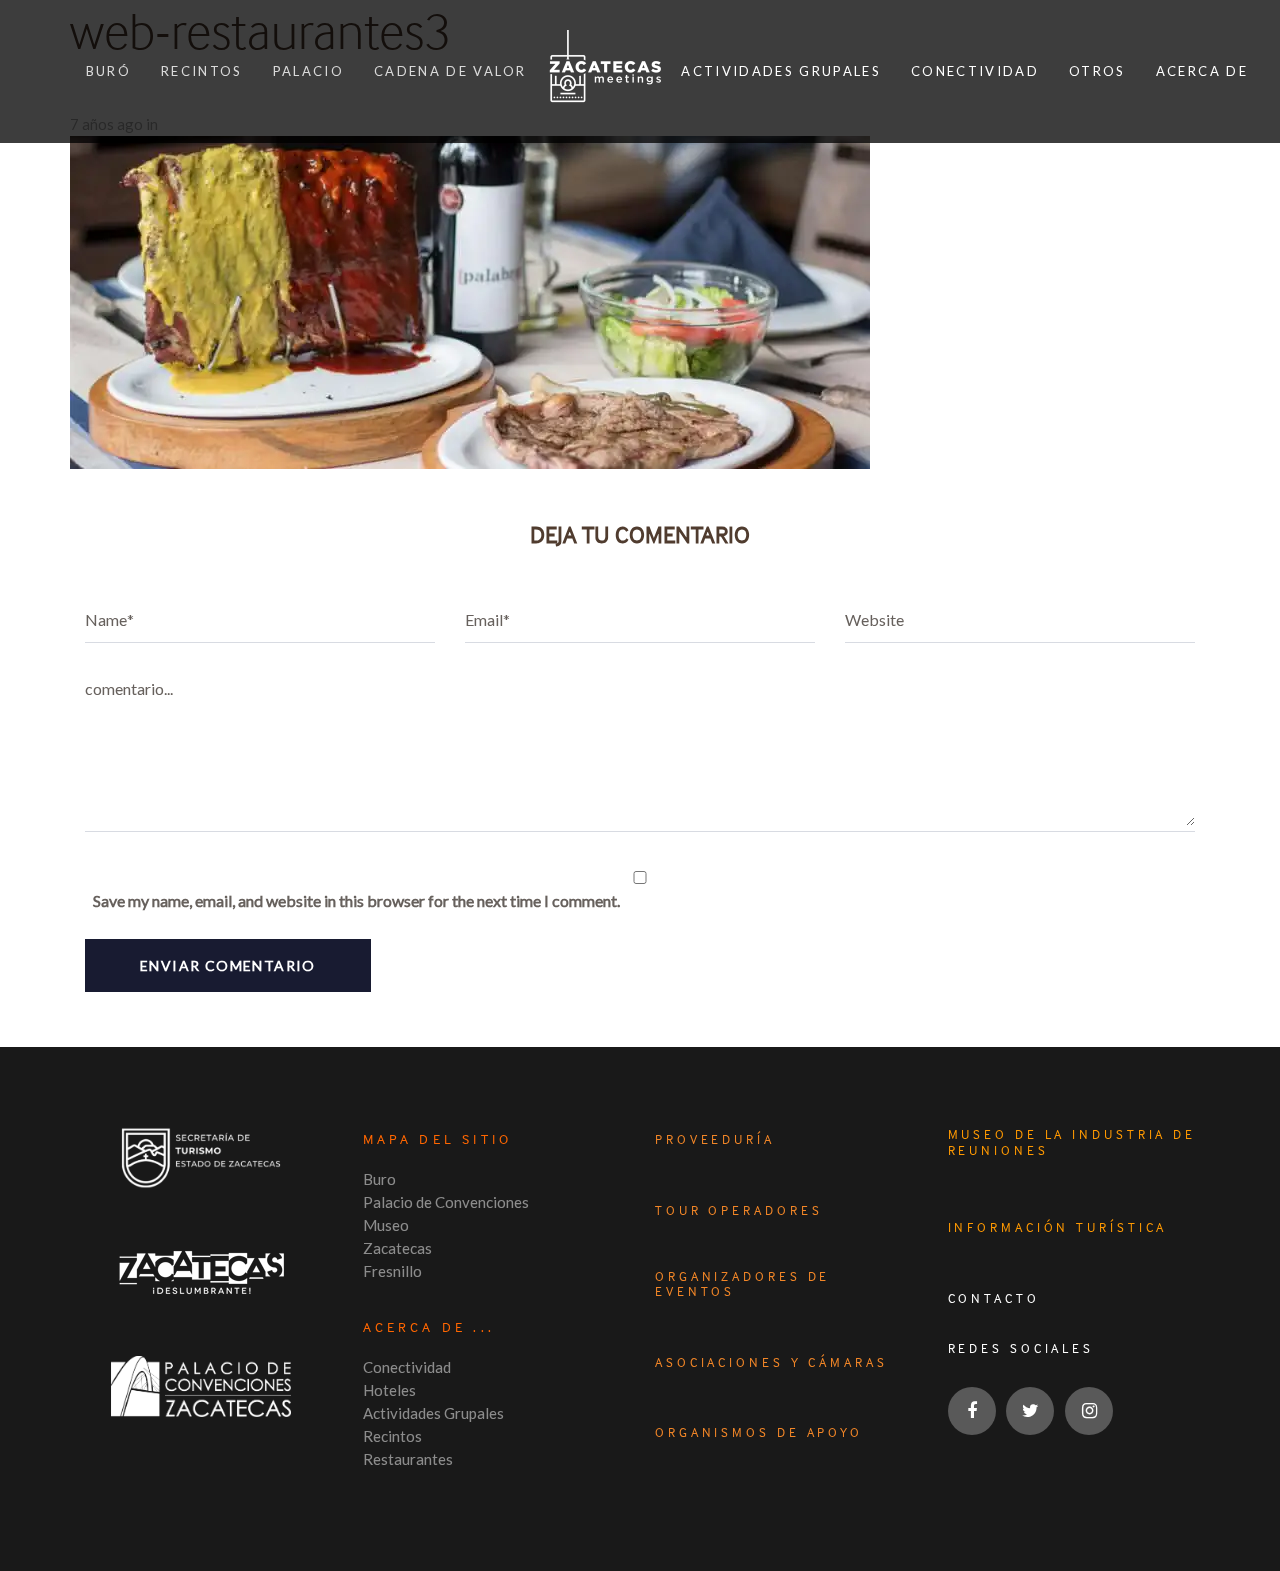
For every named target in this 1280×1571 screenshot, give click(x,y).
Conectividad (407, 1367)
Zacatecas (397, 1248)
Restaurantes (408, 1459)
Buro (379, 1179)
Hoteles (389, 1390)
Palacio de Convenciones (446, 1202)
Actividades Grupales (433, 1413)
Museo (386, 1225)
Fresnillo (392, 1271)
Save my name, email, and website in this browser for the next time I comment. (356, 900)
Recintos (392, 1436)
